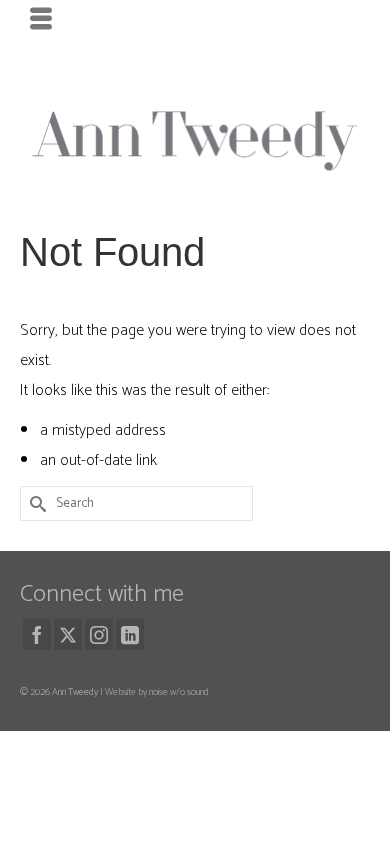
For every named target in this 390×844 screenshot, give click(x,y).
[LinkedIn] (130, 634)
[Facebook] (37, 634)
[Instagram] (99, 634)
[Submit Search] (35, 503)
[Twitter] (68, 634)
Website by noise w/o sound (157, 692)
